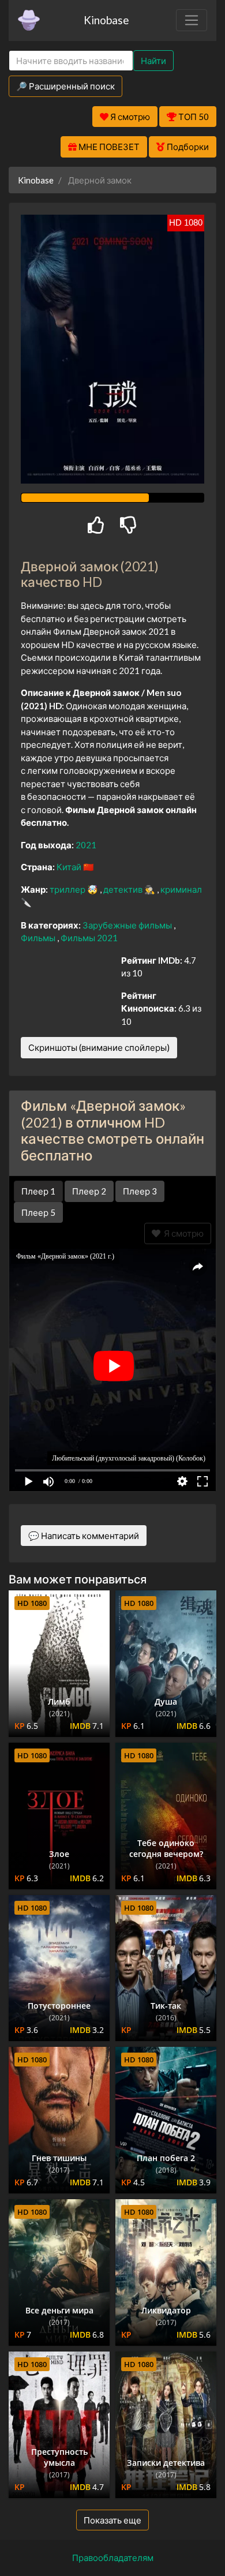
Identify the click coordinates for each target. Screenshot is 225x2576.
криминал (181, 889)
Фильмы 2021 (89, 938)
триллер (68, 889)
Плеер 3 (140, 1191)
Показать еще (112, 2520)
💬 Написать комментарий (84, 1536)
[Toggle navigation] (192, 20)
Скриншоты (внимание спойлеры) (99, 1047)
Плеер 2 (89, 1191)
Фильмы (39, 938)
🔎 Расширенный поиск (65, 86)
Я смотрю (182, 1233)
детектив (124, 889)
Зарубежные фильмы (128, 925)
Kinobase (106, 20)
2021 (86, 845)
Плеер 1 (38, 1191)
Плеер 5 (38, 1212)
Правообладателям (113, 2558)
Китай (70, 867)
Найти (153, 61)
